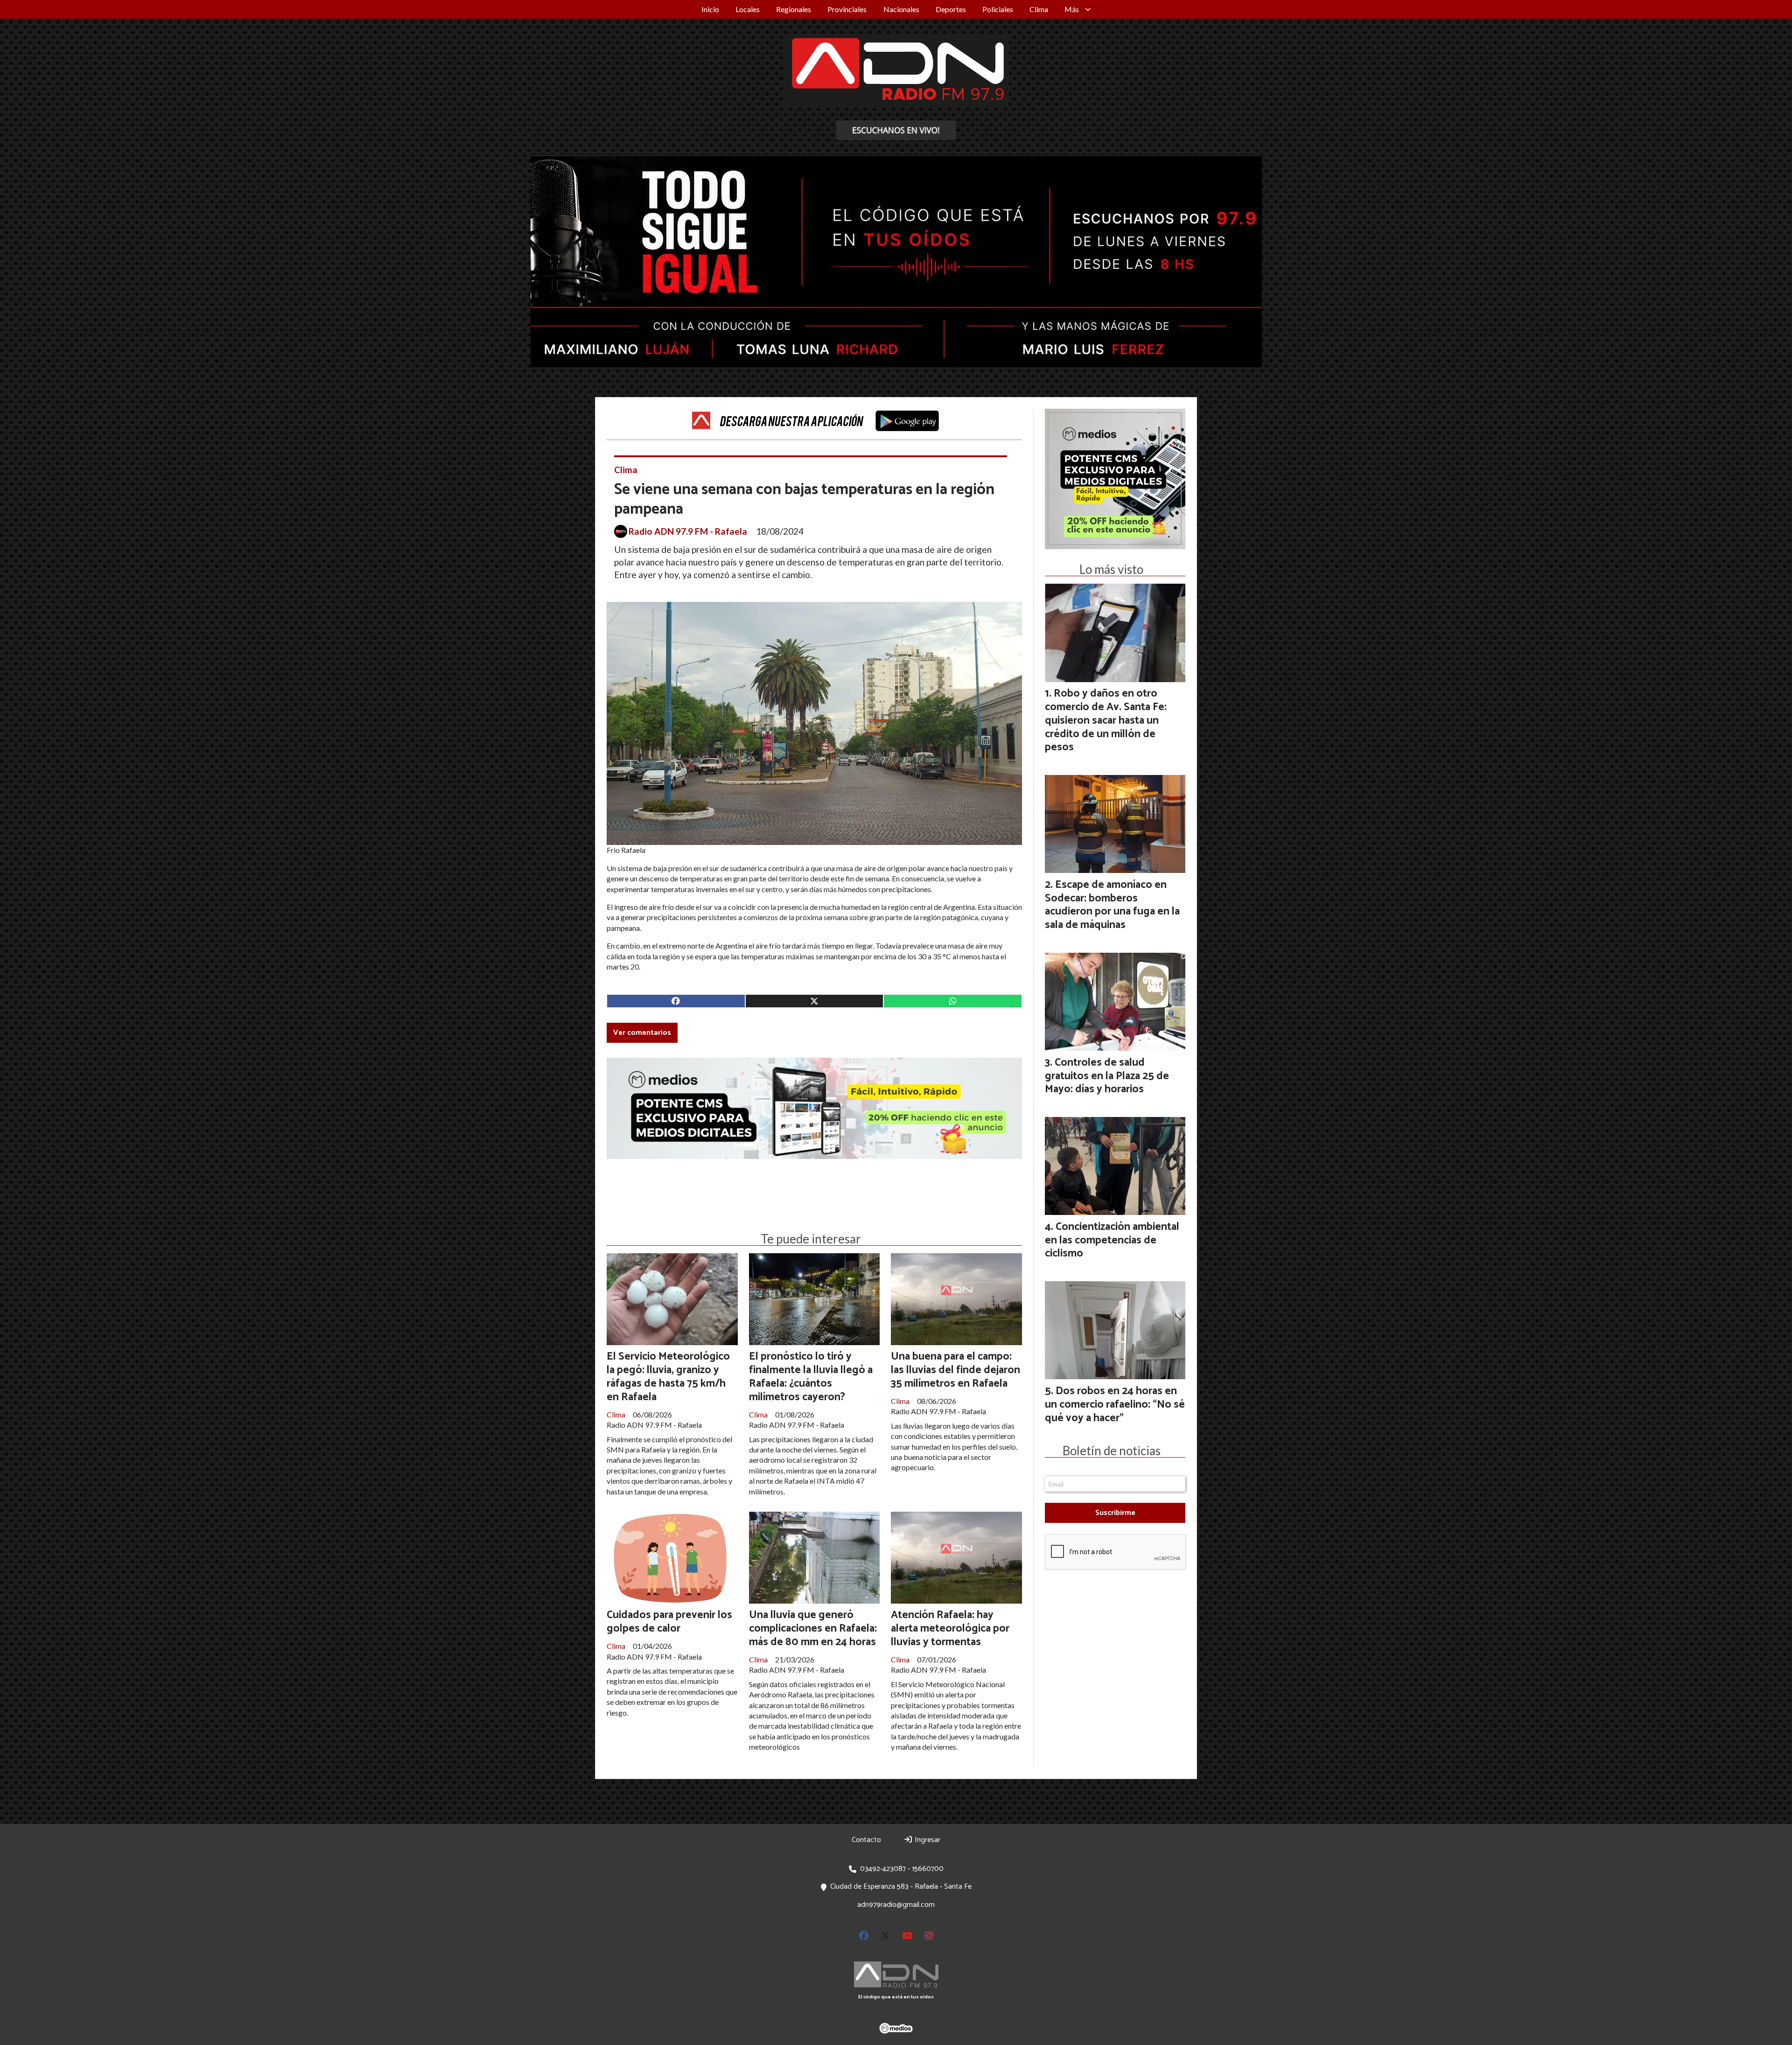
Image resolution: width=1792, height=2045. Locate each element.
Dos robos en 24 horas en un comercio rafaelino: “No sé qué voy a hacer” (1115, 1405)
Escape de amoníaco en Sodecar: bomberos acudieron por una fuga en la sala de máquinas (1112, 905)
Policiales (998, 9)
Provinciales (847, 9)
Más (1072, 9)
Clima (1039, 9)
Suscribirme (1115, 1513)
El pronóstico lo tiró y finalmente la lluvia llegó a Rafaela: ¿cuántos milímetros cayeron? (811, 1377)
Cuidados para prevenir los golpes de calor (669, 1622)
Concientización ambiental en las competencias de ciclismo (1112, 1240)
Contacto (866, 1840)
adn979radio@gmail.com (896, 1905)
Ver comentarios (642, 1033)
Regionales (794, 9)
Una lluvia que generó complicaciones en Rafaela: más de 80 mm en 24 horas (813, 1629)
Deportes (951, 9)
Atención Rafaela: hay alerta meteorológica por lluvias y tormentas (950, 1629)
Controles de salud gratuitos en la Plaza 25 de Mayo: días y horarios (1107, 1076)
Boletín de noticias (1112, 1451)
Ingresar (927, 1840)
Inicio (710, 9)
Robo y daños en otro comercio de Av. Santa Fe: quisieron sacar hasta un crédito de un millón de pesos (1106, 720)
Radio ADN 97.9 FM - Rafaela (688, 531)
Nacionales (901, 9)
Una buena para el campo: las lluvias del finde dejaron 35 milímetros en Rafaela (955, 1370)
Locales (748, 9)
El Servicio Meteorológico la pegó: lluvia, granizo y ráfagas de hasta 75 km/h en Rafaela (668, 1377)
